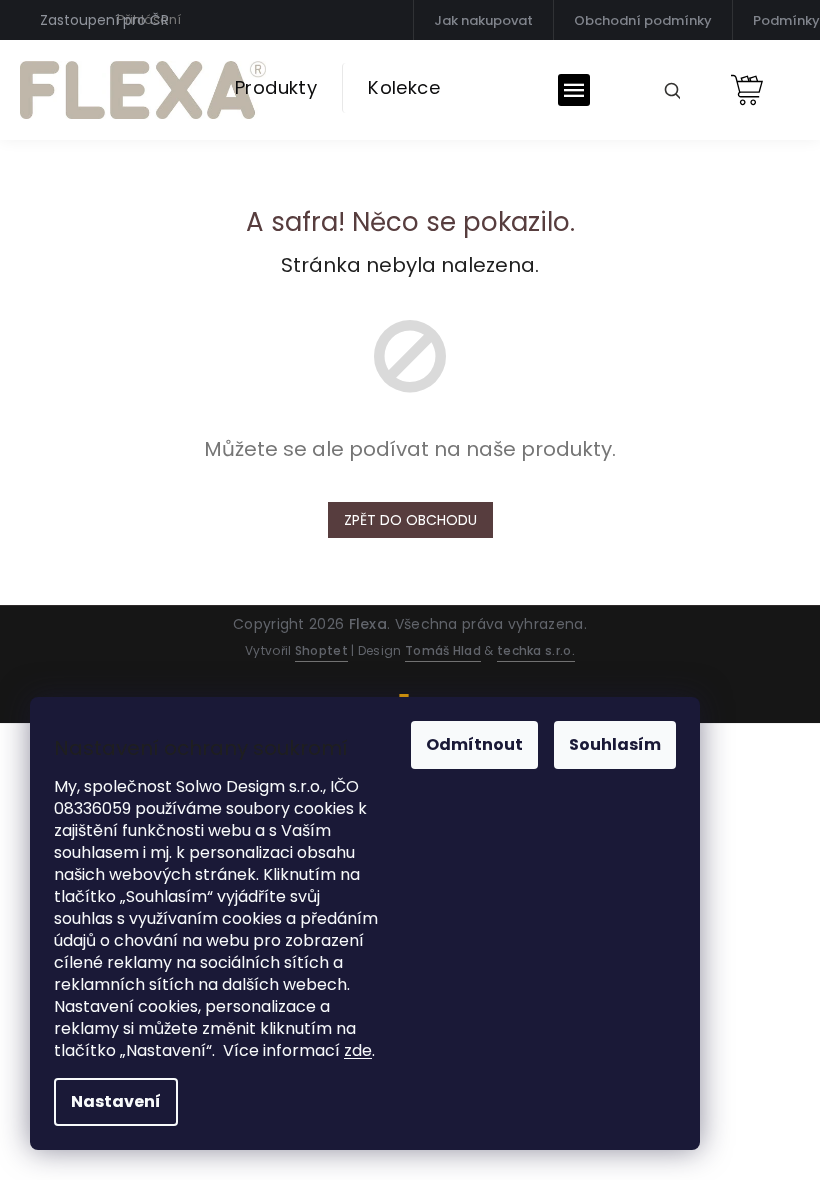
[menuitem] (276, 88)
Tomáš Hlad (443, 650)
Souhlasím (615, 744)
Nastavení (116, 1101)
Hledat (665, 89)
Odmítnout (474, 744)
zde (358, 1050)
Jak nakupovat (483, 20)
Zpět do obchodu (410, 520)
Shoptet (321, 650)
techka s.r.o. (536, 650)
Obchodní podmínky (643, 20)
